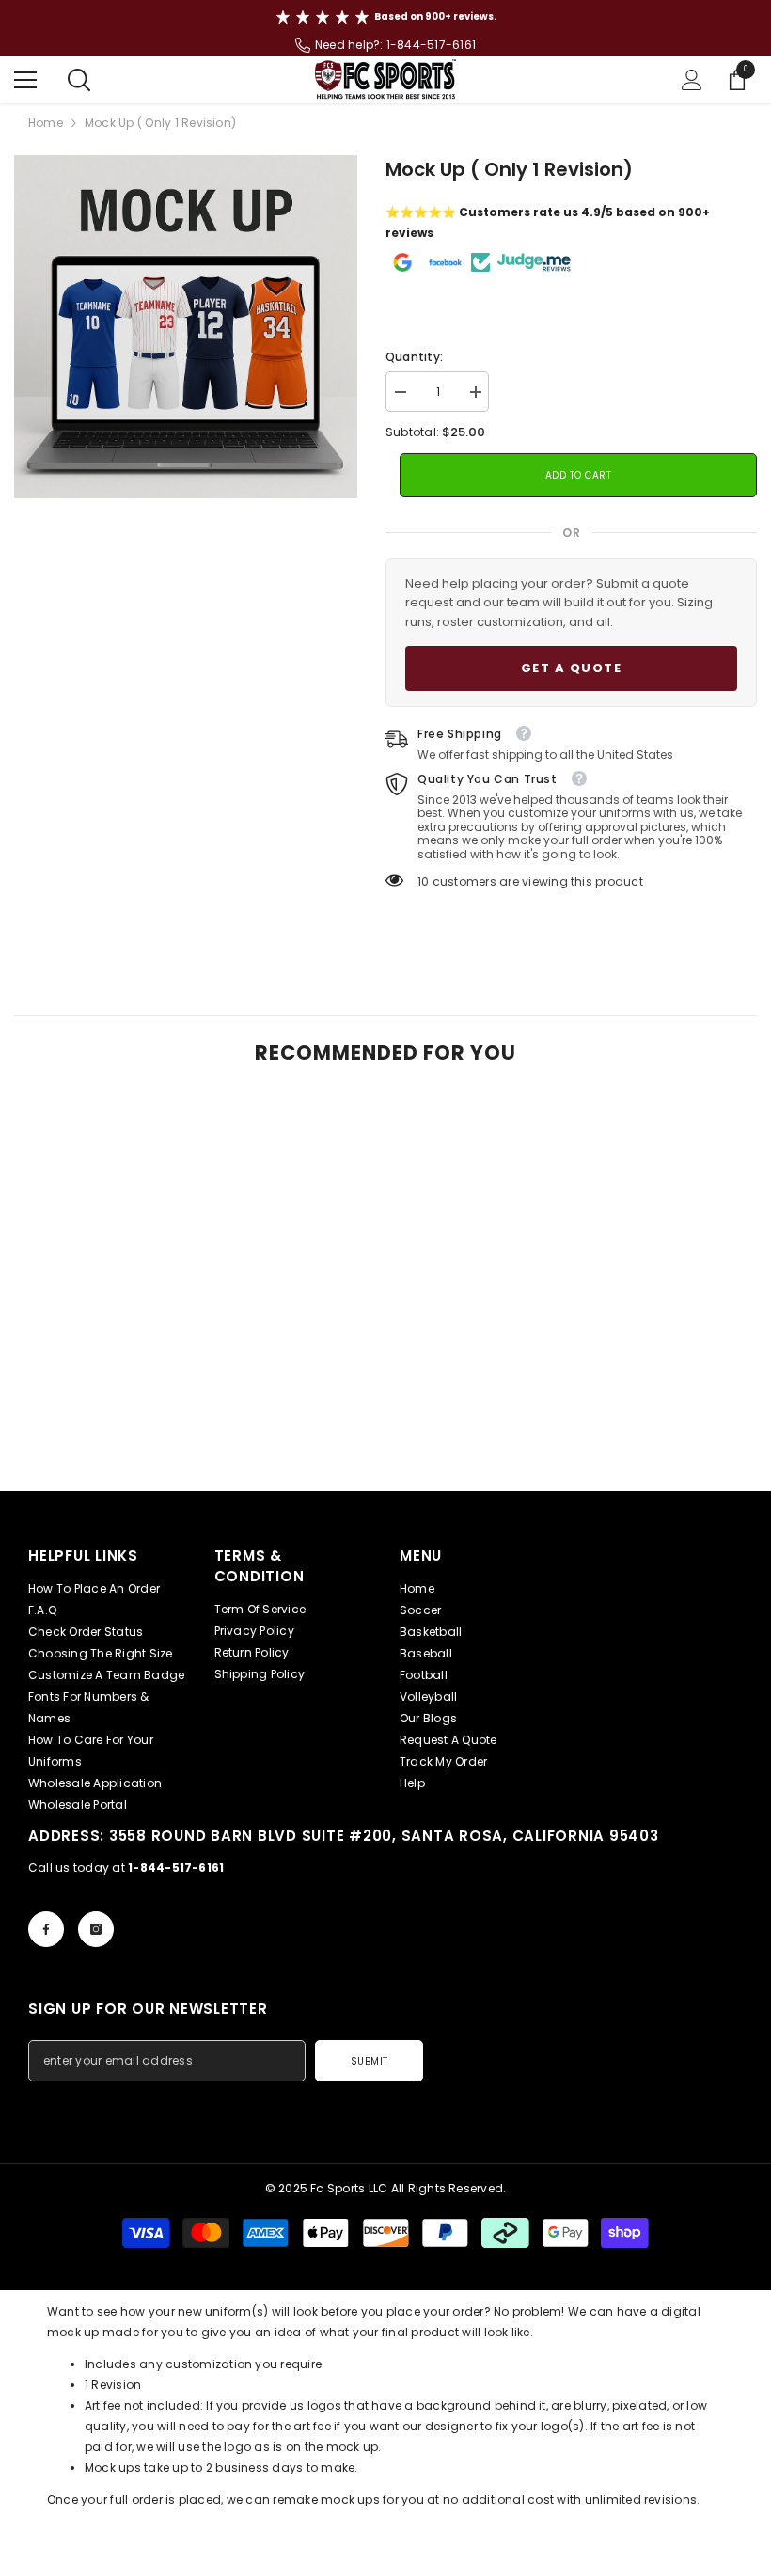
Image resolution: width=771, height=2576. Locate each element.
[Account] (692, 80)
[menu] (25, 80)
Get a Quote (572, 668)
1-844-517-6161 (431, 45)
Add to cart (579, 475)
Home (46, 123)
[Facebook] (46, 1929)
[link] (133, 1437)
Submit (370, 2061)
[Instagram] (96, 1929)
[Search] (79, 80)
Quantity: (414, 357)
